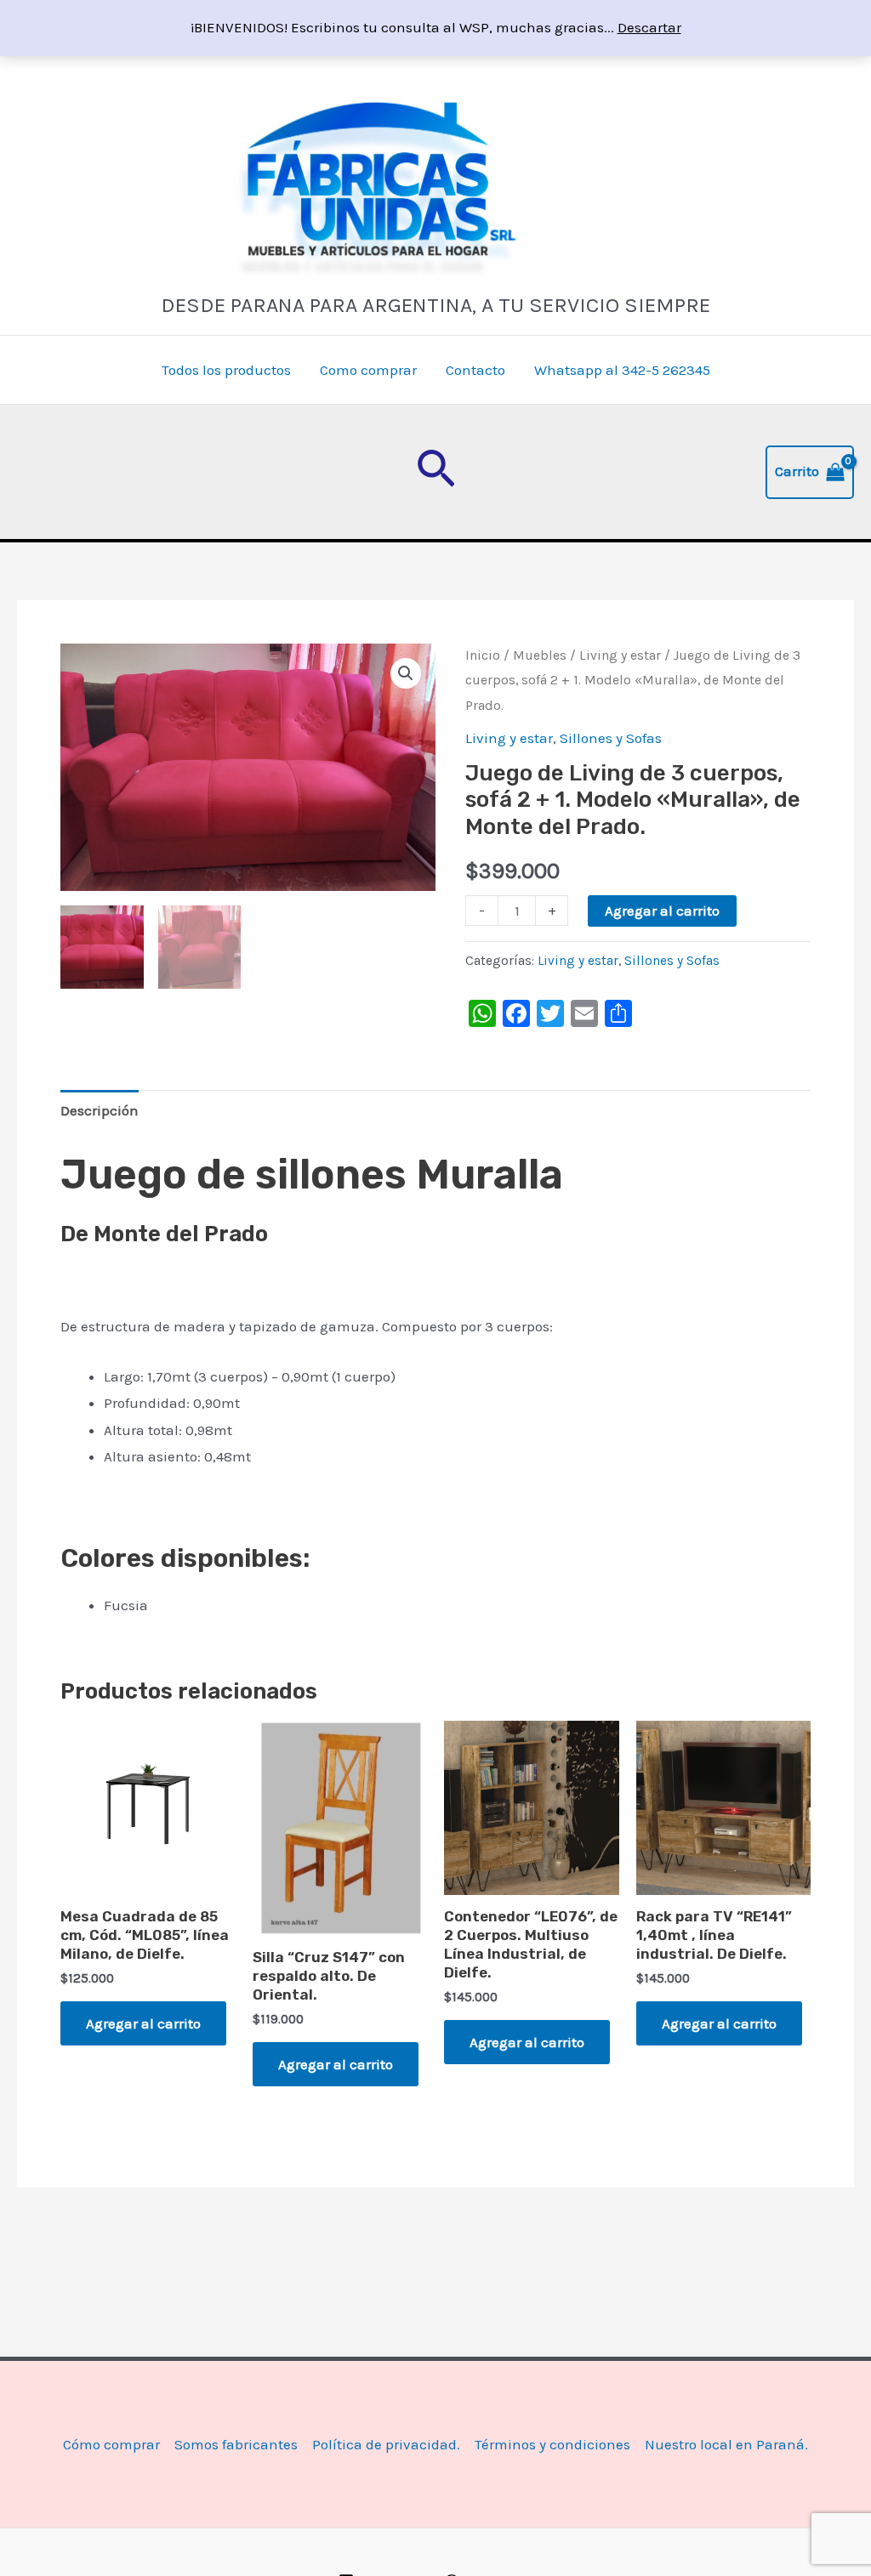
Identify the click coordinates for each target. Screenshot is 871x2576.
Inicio (483, 655)
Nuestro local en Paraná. (726, 2444)
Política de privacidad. (386, 2444)
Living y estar (620, 655)
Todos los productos (226, 370)
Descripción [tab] (100, 1110)
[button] (436, 472)
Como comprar (368, 370)
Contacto (475, 370)
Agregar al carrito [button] (143, 2023)
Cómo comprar (111, 2444)
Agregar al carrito (662, 911)
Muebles (540, 655)
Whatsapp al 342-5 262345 (622, 370)
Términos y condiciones (552, 2444)
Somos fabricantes (236, 2444)
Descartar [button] (649, 27)
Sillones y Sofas (611, 738)
